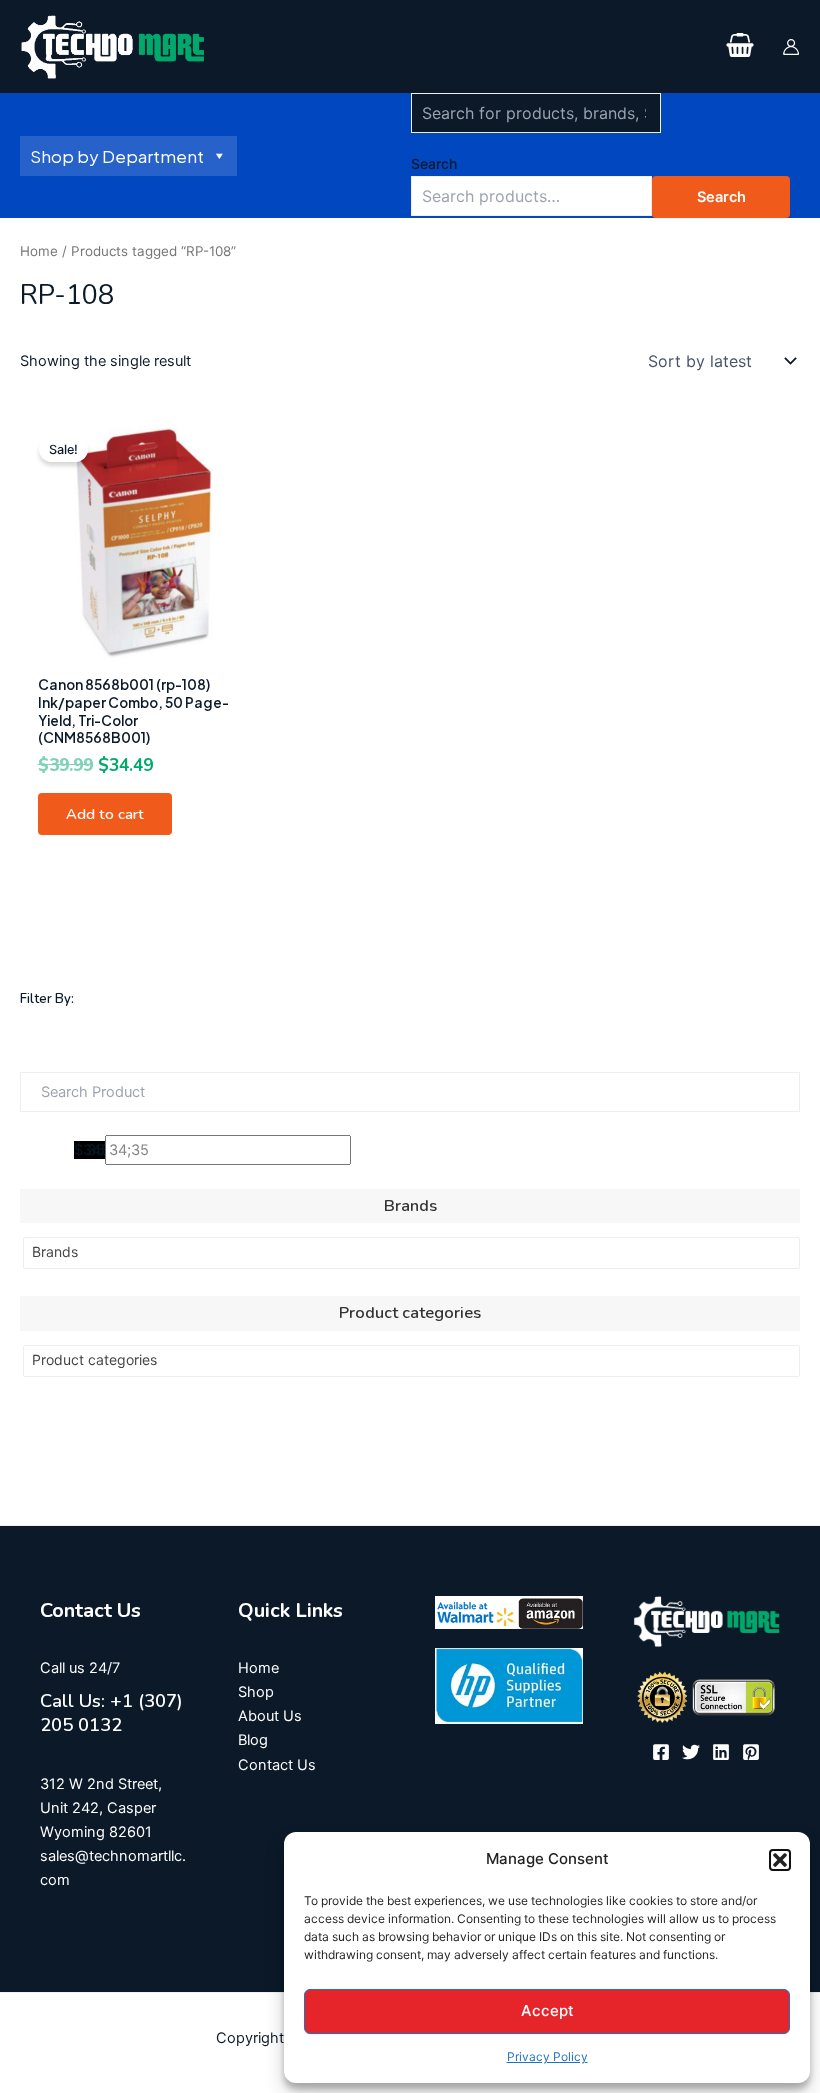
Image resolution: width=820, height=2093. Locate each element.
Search (434, 163)
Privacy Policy (547, 2056)
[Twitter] (691, 1752)
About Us (270, 1716)
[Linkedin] (721, 1752)
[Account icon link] (791, 47)
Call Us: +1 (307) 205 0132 (111, 1713)
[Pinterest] (751, 1752)
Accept (547, 2010)
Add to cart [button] (105, 814)
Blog (253, 1740)
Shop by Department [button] (117, 156)
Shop (256, 1692)
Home (39, 251)
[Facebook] (661, 1752)
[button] (780, 1860)
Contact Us (277, 1765)
